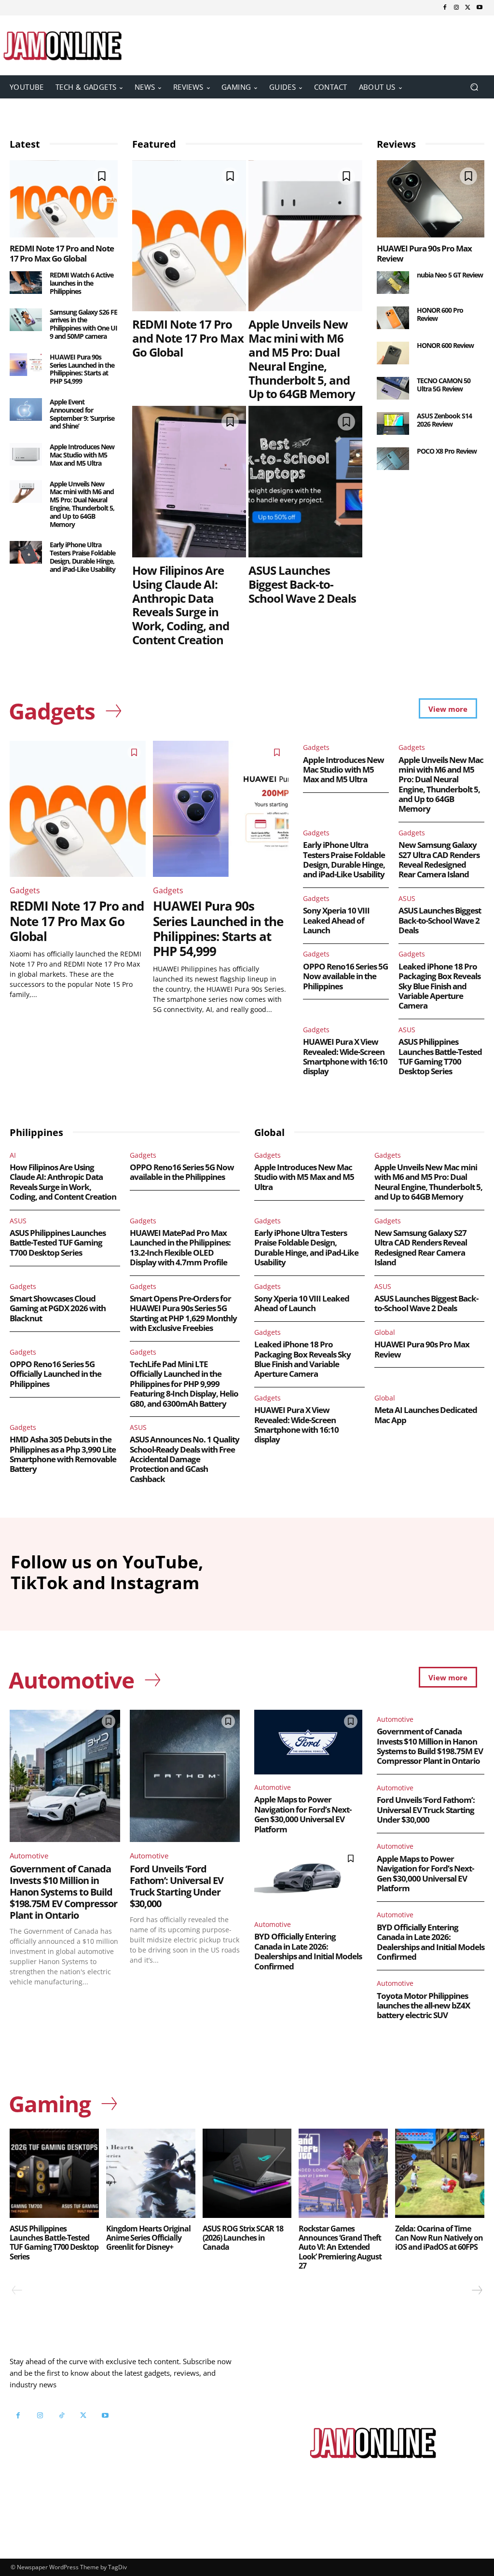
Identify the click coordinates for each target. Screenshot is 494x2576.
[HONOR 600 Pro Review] (393, 318)
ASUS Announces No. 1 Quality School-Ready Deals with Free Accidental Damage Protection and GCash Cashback (185, 1459)
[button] (474, 87)
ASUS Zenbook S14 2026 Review (444, 420)
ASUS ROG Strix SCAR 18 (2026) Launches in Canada (243, 2238)
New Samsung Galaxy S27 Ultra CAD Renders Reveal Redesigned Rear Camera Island (439, 859)
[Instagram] (456, 8)
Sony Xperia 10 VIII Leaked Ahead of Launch (336, 920)
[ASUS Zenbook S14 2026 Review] (393, 423)
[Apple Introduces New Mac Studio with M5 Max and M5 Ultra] (26, 454)
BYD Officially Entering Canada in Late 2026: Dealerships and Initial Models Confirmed (308, 1951)
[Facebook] (445, 8)
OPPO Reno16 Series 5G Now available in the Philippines (345, 976)
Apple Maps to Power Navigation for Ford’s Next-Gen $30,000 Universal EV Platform (303, 1814)
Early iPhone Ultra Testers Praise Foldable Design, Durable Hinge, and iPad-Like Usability (82, 557)
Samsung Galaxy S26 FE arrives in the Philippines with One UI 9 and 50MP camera (83, 324)
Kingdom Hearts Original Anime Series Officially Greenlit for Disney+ (148, 2238)
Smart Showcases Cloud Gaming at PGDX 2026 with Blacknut (58, 1308)
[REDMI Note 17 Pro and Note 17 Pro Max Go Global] (64, 199)
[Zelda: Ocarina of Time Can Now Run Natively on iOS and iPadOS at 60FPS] (440, 2173)
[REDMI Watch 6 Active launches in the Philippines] (26, 283)
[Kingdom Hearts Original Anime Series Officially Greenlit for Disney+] (151, 2173)
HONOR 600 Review (445, 345)
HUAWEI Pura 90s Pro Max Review (424, 253)
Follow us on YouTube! (75, 2453)
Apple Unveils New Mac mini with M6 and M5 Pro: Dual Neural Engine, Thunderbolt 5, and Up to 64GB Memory (82, 504)
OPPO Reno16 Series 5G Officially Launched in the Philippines (55, 1374)
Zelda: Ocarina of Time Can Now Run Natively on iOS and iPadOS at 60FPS (439, 2238)
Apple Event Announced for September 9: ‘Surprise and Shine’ (82, 414)
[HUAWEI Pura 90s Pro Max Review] (431, 199)
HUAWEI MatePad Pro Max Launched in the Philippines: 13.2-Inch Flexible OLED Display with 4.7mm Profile (180, 1247)
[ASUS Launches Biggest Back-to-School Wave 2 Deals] (305, 482)
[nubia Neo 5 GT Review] (393, 283)
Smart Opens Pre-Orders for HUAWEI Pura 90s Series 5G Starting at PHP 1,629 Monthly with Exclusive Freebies (183, 1313)
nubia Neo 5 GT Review (450, 275)
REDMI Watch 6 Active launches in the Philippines (82, 283)
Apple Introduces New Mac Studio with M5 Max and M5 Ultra (82, 455)
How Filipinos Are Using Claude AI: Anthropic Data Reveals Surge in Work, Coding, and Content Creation (181, 605)
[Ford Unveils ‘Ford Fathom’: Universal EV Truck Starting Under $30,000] (185, 1776)
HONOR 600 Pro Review (440, 314)
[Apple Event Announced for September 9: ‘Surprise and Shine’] (26, 409)
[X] (468, 8)
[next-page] (477, 2290)
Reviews (396, 144)
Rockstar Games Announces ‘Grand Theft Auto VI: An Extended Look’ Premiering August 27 (340, 2247)
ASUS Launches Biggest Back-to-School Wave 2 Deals (302, 584)
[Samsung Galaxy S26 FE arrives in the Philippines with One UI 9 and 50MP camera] (26, 320)
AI (13, 1155)
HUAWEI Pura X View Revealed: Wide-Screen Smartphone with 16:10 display (345, 1056)
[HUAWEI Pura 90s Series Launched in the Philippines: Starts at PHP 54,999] (26, 365)
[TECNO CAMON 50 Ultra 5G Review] (393, 388)
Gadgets (25, 890)
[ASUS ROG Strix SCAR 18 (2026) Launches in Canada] (247, 2173)
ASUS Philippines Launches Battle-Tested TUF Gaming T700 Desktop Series (440, 1056)
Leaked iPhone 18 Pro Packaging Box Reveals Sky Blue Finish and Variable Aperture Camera (439, 986)
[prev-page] (17, 2290)
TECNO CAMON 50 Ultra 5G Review (444, 385)
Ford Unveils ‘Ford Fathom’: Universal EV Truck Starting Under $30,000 (177, 1886)
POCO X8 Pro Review (447, 451)
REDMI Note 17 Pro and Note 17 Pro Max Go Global (62, 253)
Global (385, 1332)
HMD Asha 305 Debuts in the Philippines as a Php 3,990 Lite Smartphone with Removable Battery (63, 1454)
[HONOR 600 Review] (393, 353)
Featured (154, 144)
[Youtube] (480, 8)
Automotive (29, 1856)
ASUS (407, 898)
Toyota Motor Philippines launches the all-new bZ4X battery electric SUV (423, 2006)
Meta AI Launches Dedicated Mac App (426, 1415)
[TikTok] (62, 2416)
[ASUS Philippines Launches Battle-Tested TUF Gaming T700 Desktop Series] (54, 2173)
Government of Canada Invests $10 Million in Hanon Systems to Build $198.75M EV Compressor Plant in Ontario (63, 1892)
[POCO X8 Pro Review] (393, 459)
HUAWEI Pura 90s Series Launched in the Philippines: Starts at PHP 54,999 (82, 369)
